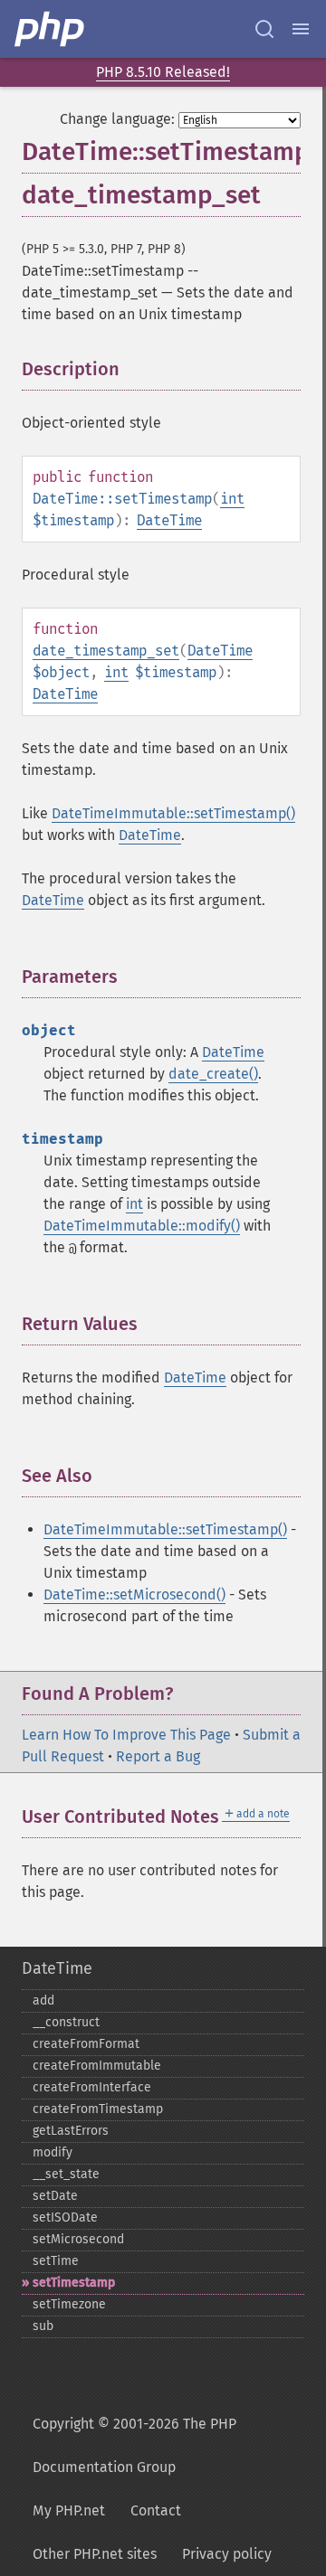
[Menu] (301, 29)
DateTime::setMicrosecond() (134, 1595)
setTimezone (69, 2304)
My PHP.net (69, 2510)
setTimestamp (74, 2283)
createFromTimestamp (98, 2109)
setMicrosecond (78, 2239)
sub (43, 2326)
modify (53, 2152)
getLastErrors (71, 2131)
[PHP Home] (51, 29)
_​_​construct (66, 2022)
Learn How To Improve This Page (126, 1735)
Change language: (117, 119)
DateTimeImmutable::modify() (142, 1226)
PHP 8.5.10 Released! (163, 72)
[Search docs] (264, 29)
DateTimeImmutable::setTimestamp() (173, 813)
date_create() (213, 1074)
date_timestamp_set (106, 651)
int (232, 499)
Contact (156, 2510)
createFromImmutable (97, 2066)
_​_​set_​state (66, 2174)
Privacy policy (227, 2554)
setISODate (65, 2217)
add (43, 2000)
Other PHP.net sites (95, 2554)
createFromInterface (92, 2087)
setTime (56, 2261)
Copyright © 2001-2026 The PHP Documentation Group (134, 2445)
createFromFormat (86, 2044)
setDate (55, 2196)
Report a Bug (158, 1756)
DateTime (169, 520)
